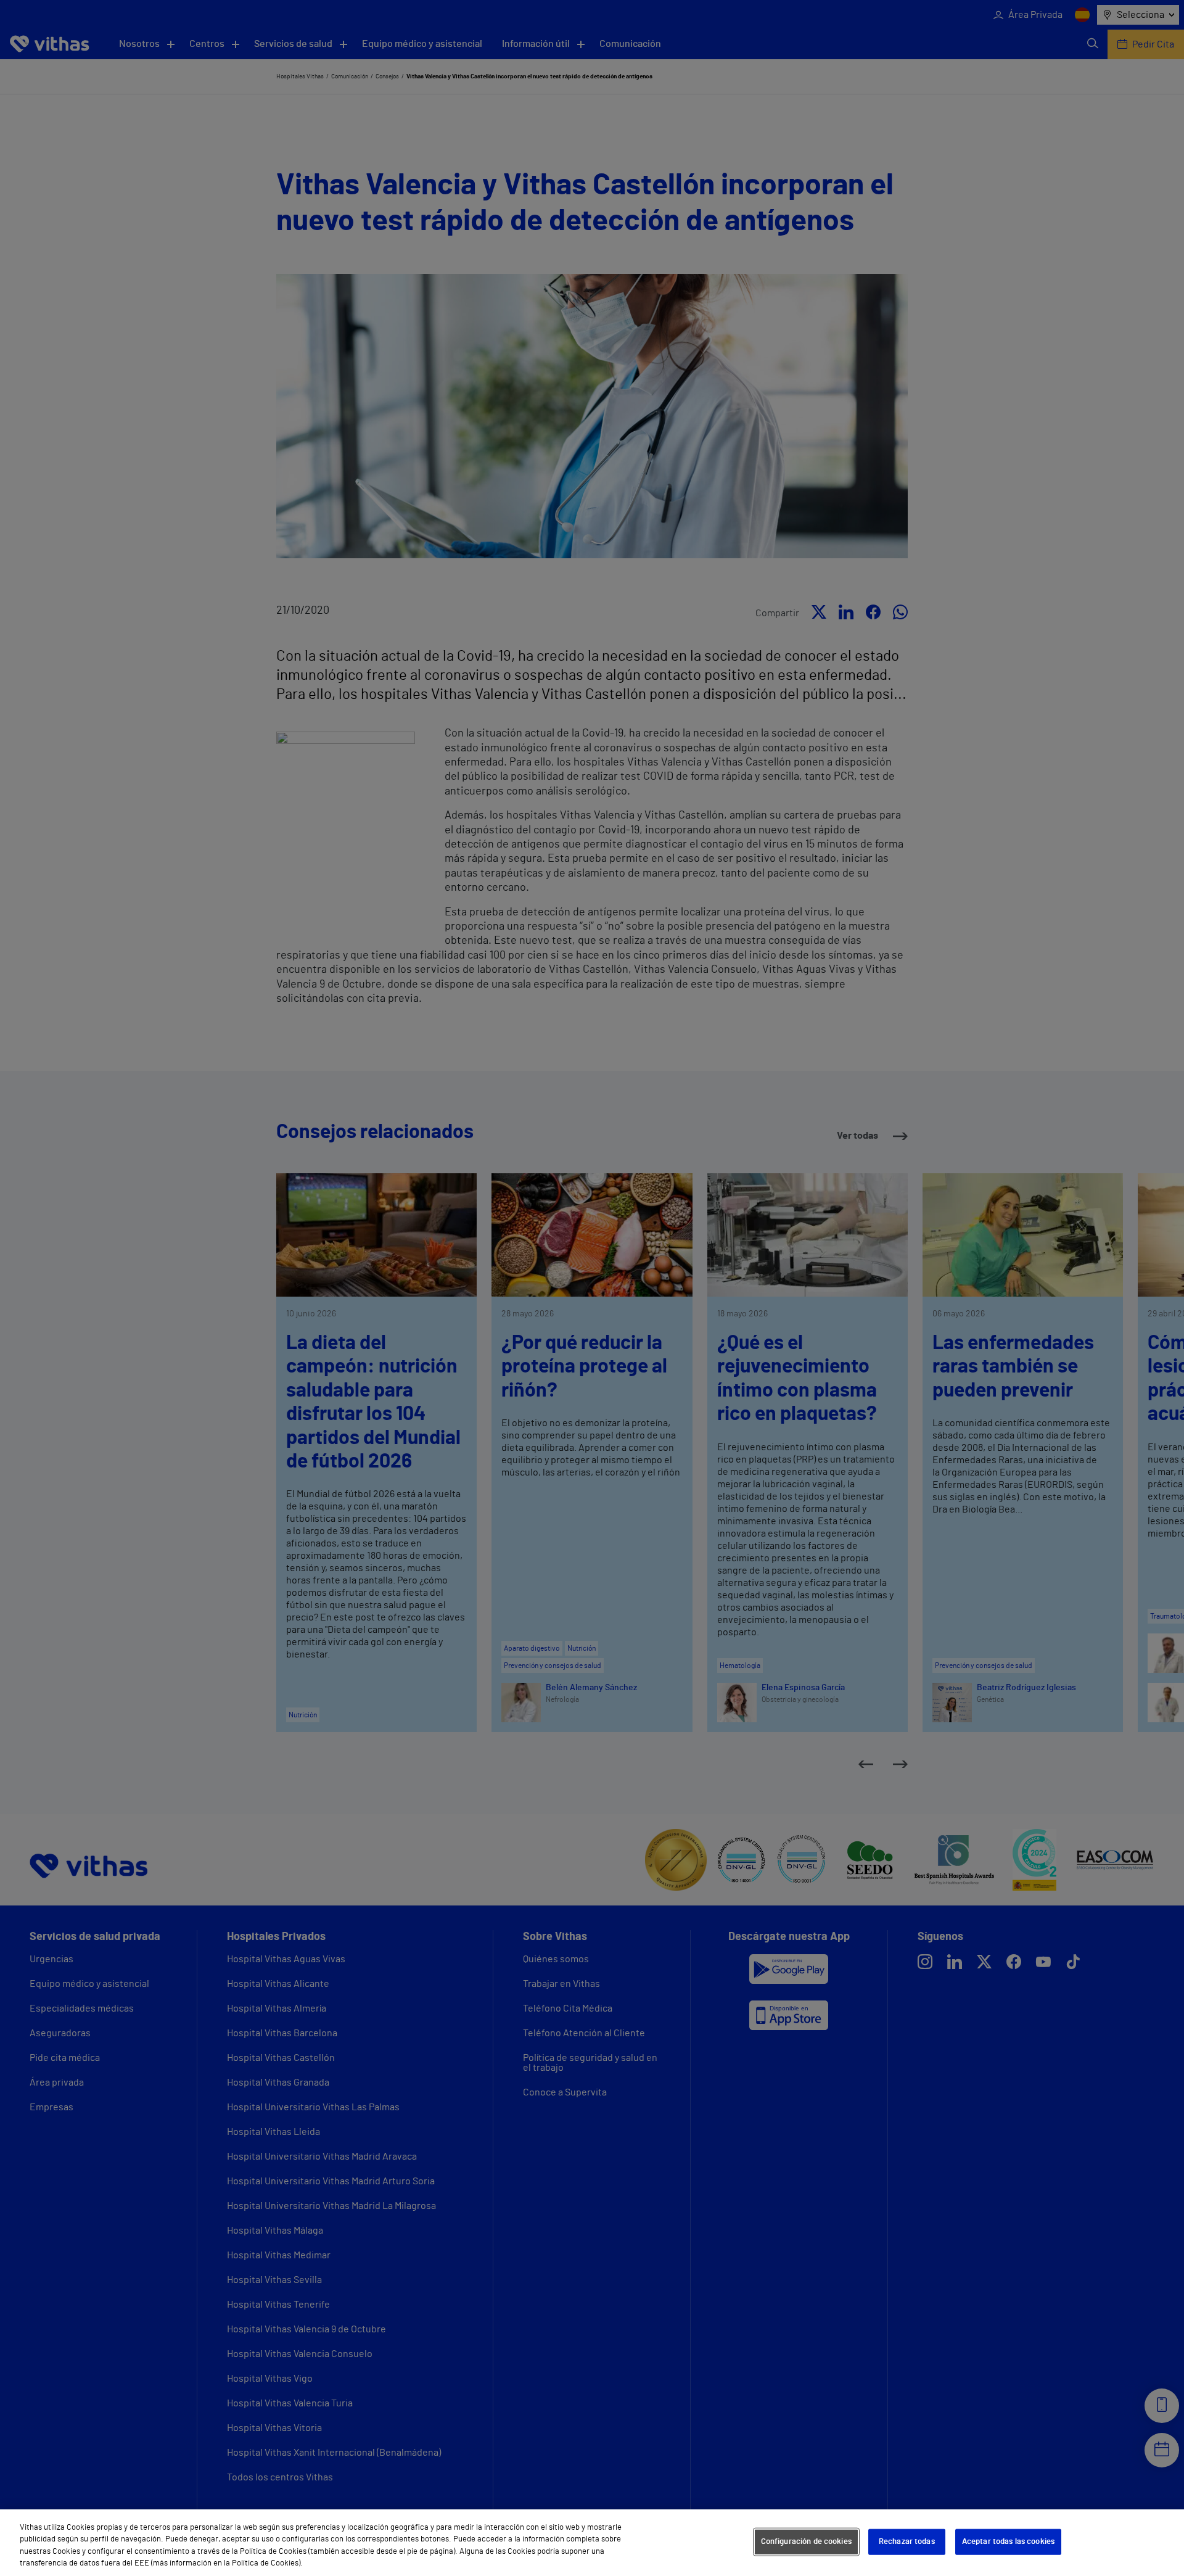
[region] (592, 2543)
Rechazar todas (907, 2542)
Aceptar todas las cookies (1008, 2542)
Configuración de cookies (806, 2542)
